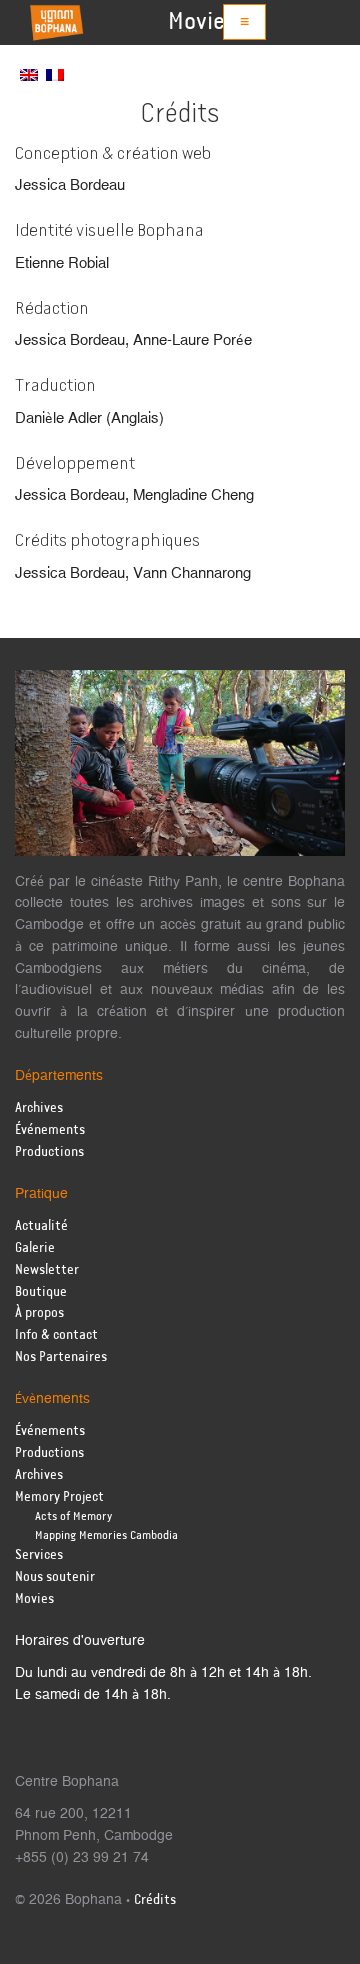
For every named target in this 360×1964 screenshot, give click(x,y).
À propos (39, 1313)
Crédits (155, 1900)
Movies (202, 22)
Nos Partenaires (61, 1357)
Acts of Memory (73, 1516)
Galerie (35, 1248)
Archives (39, 1108)
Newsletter (47, 1270)
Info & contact (56, 1335)
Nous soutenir (55, 1577)
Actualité (41, 1226)
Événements (50, 1130)
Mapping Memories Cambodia (106, 1535)
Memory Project (59, 1497)
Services (39, 1555)
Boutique (41, 1292)
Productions (49, 1152)
